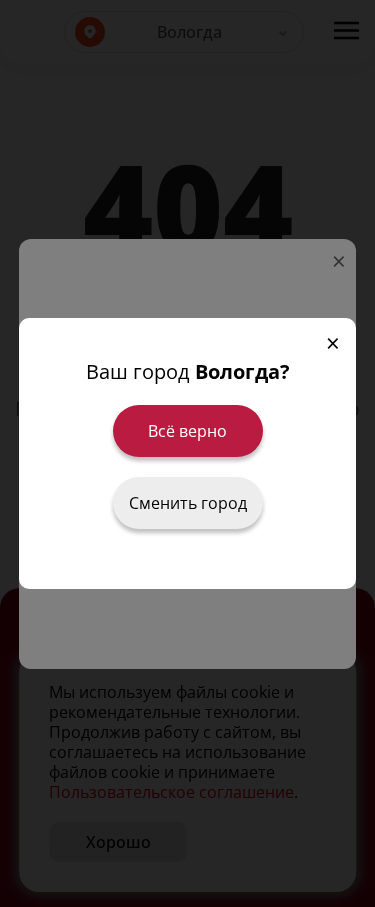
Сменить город (188, 503)
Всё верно (187, 431)
